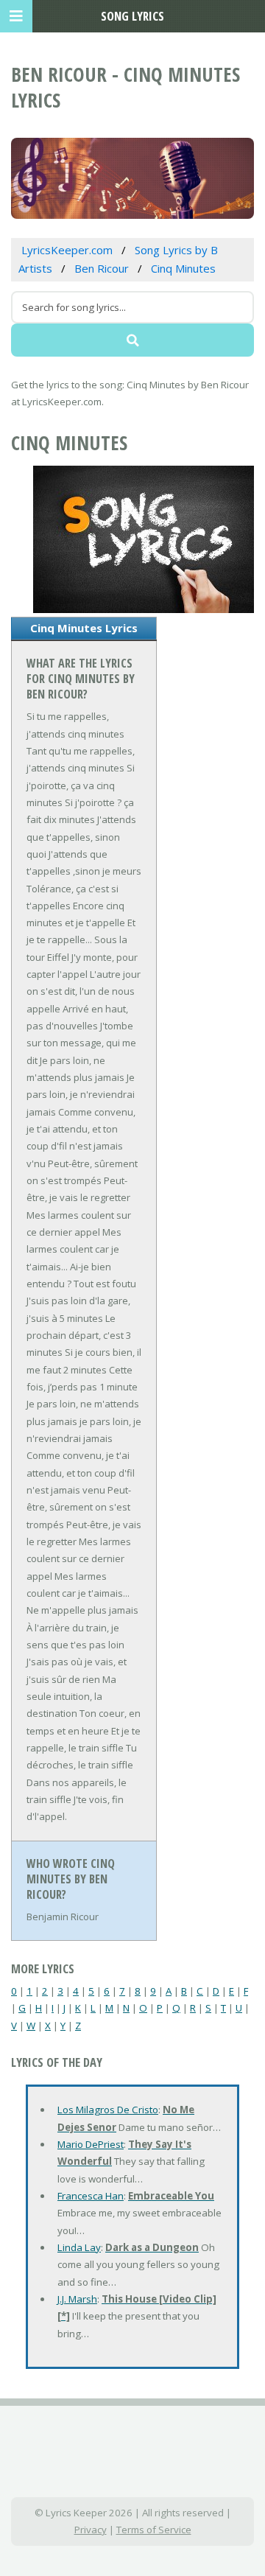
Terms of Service (154, 2530)
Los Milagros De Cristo (108, 2110)
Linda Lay (79, 2247)
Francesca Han (91, 2196)
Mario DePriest (91, 2144)
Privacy (91, 2530)
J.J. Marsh (77, 2299)
